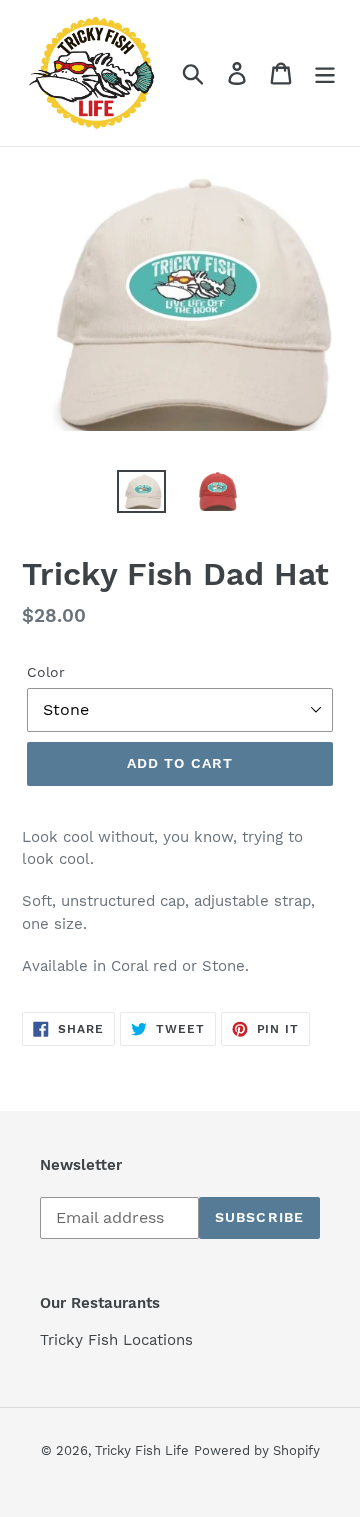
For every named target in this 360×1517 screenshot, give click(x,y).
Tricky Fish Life (142, 1450)
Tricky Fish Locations (116, 1340)
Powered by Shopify (257, 1450)
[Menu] (325, 73)
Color (46, 672)
